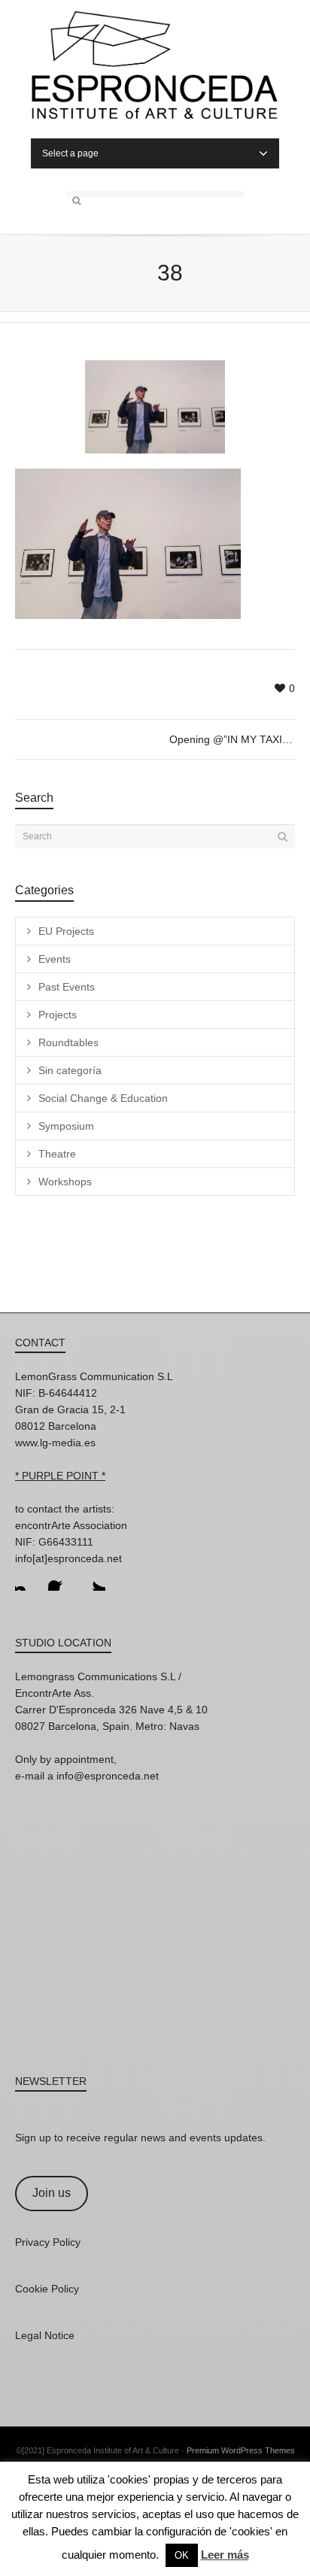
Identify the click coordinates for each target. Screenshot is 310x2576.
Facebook (60, 1579)
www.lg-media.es (55, 1443)
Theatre (57, 1154)
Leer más (225, 2555)
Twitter (93, 1579)
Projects (58, 1015)
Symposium (66, 1126)
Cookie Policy (47, 2289)
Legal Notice (45, 2335)
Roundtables (68, 1042)
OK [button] (182, 2555)
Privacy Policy (48, 2242)
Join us (52, 2193)
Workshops (65, 1182)
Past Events (67, 987)
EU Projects (66, 931)
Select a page (70, 153)
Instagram (27, 1579)
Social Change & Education (103, 1098)
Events (55, 959)
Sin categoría (70, 1070)
